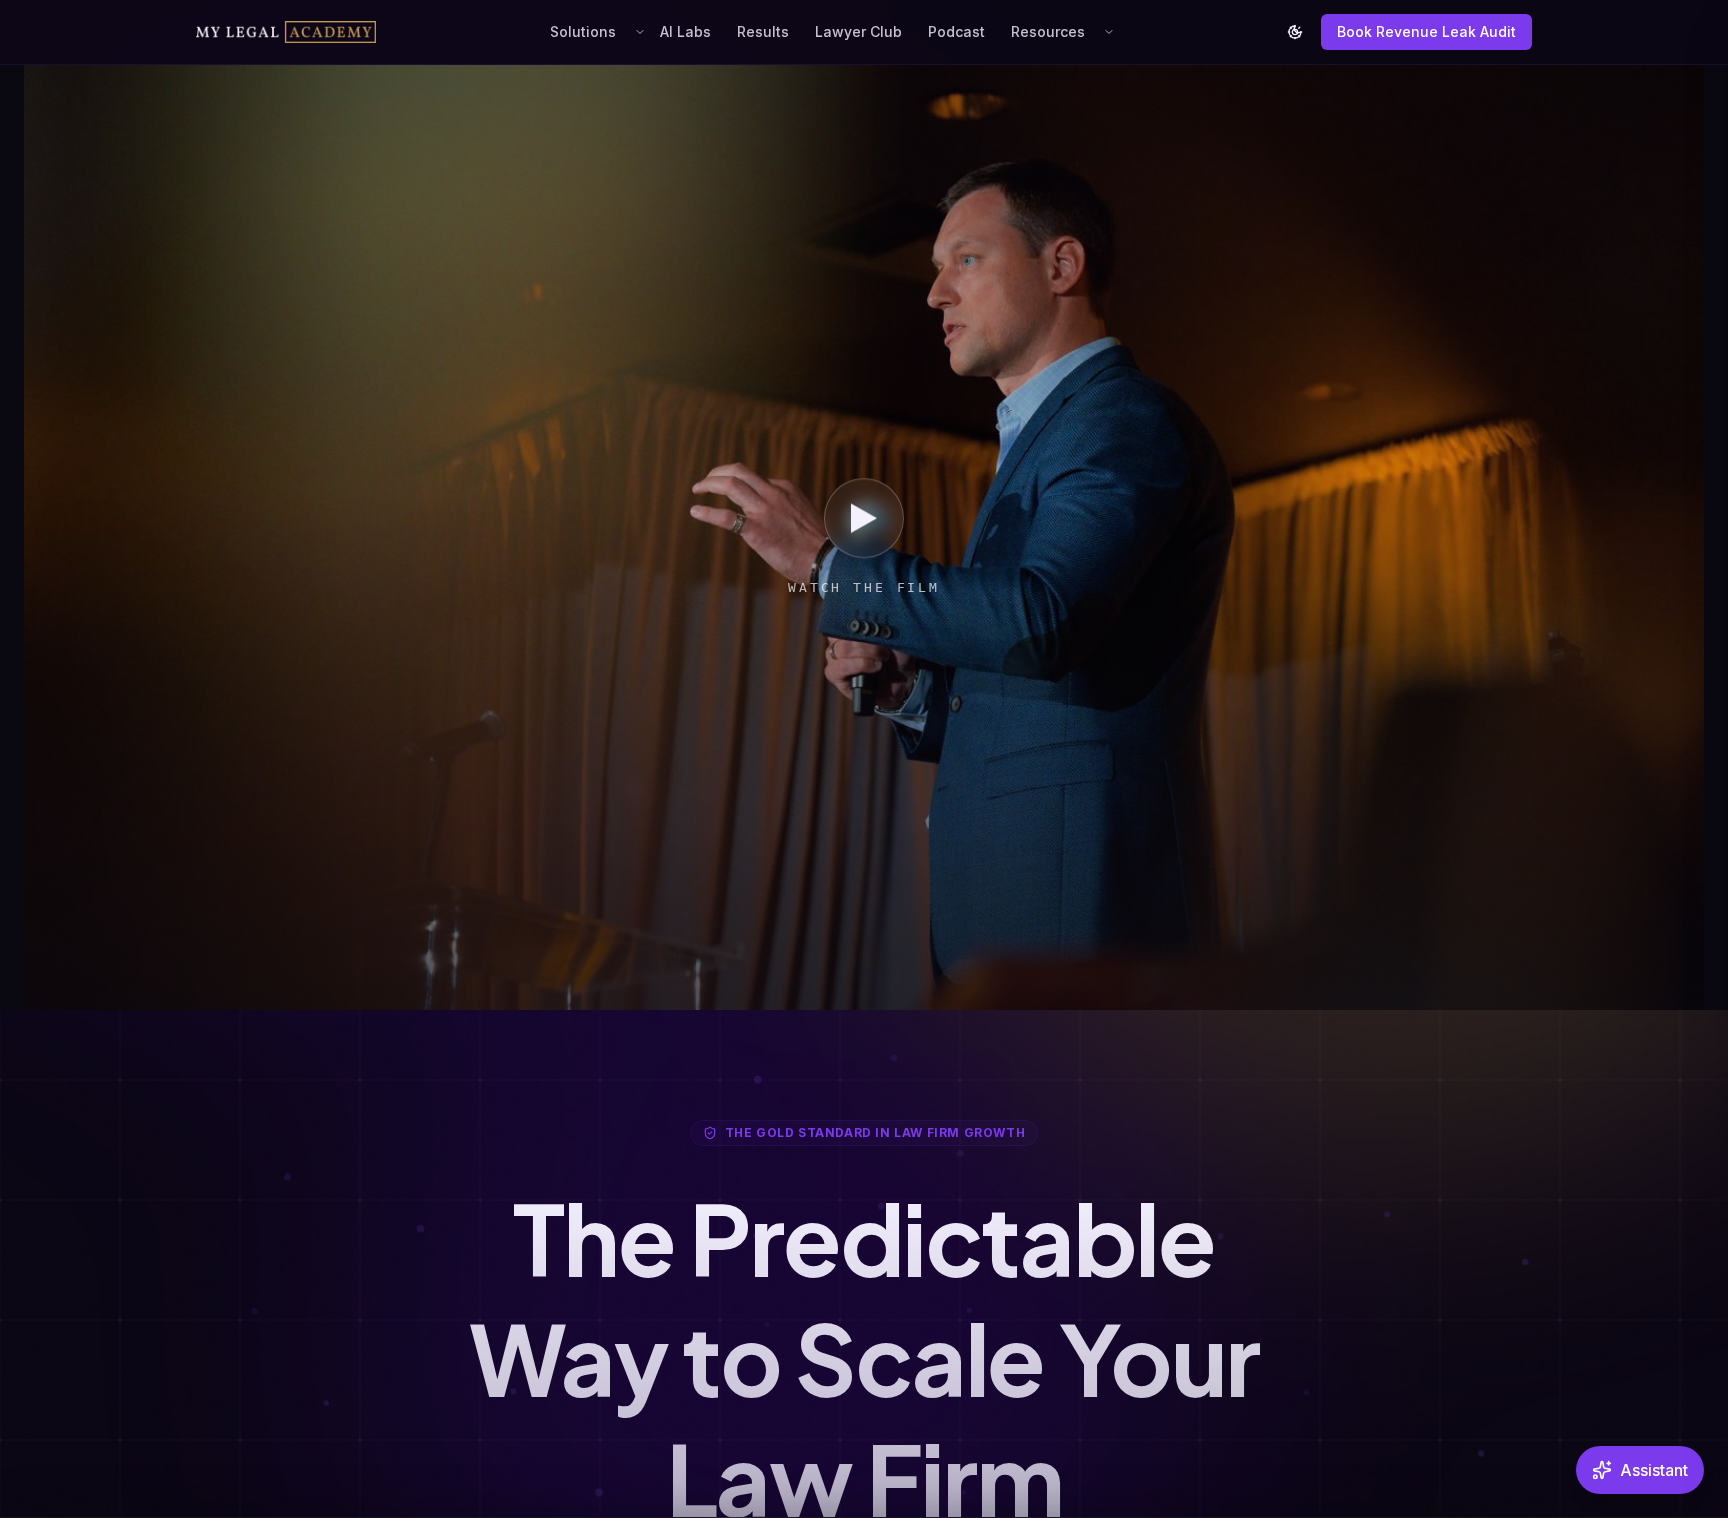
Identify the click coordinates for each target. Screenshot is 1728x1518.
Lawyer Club (858, 31)
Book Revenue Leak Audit (1426, 31)
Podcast (956, 31)
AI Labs (685, 31)
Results (763, 31)
